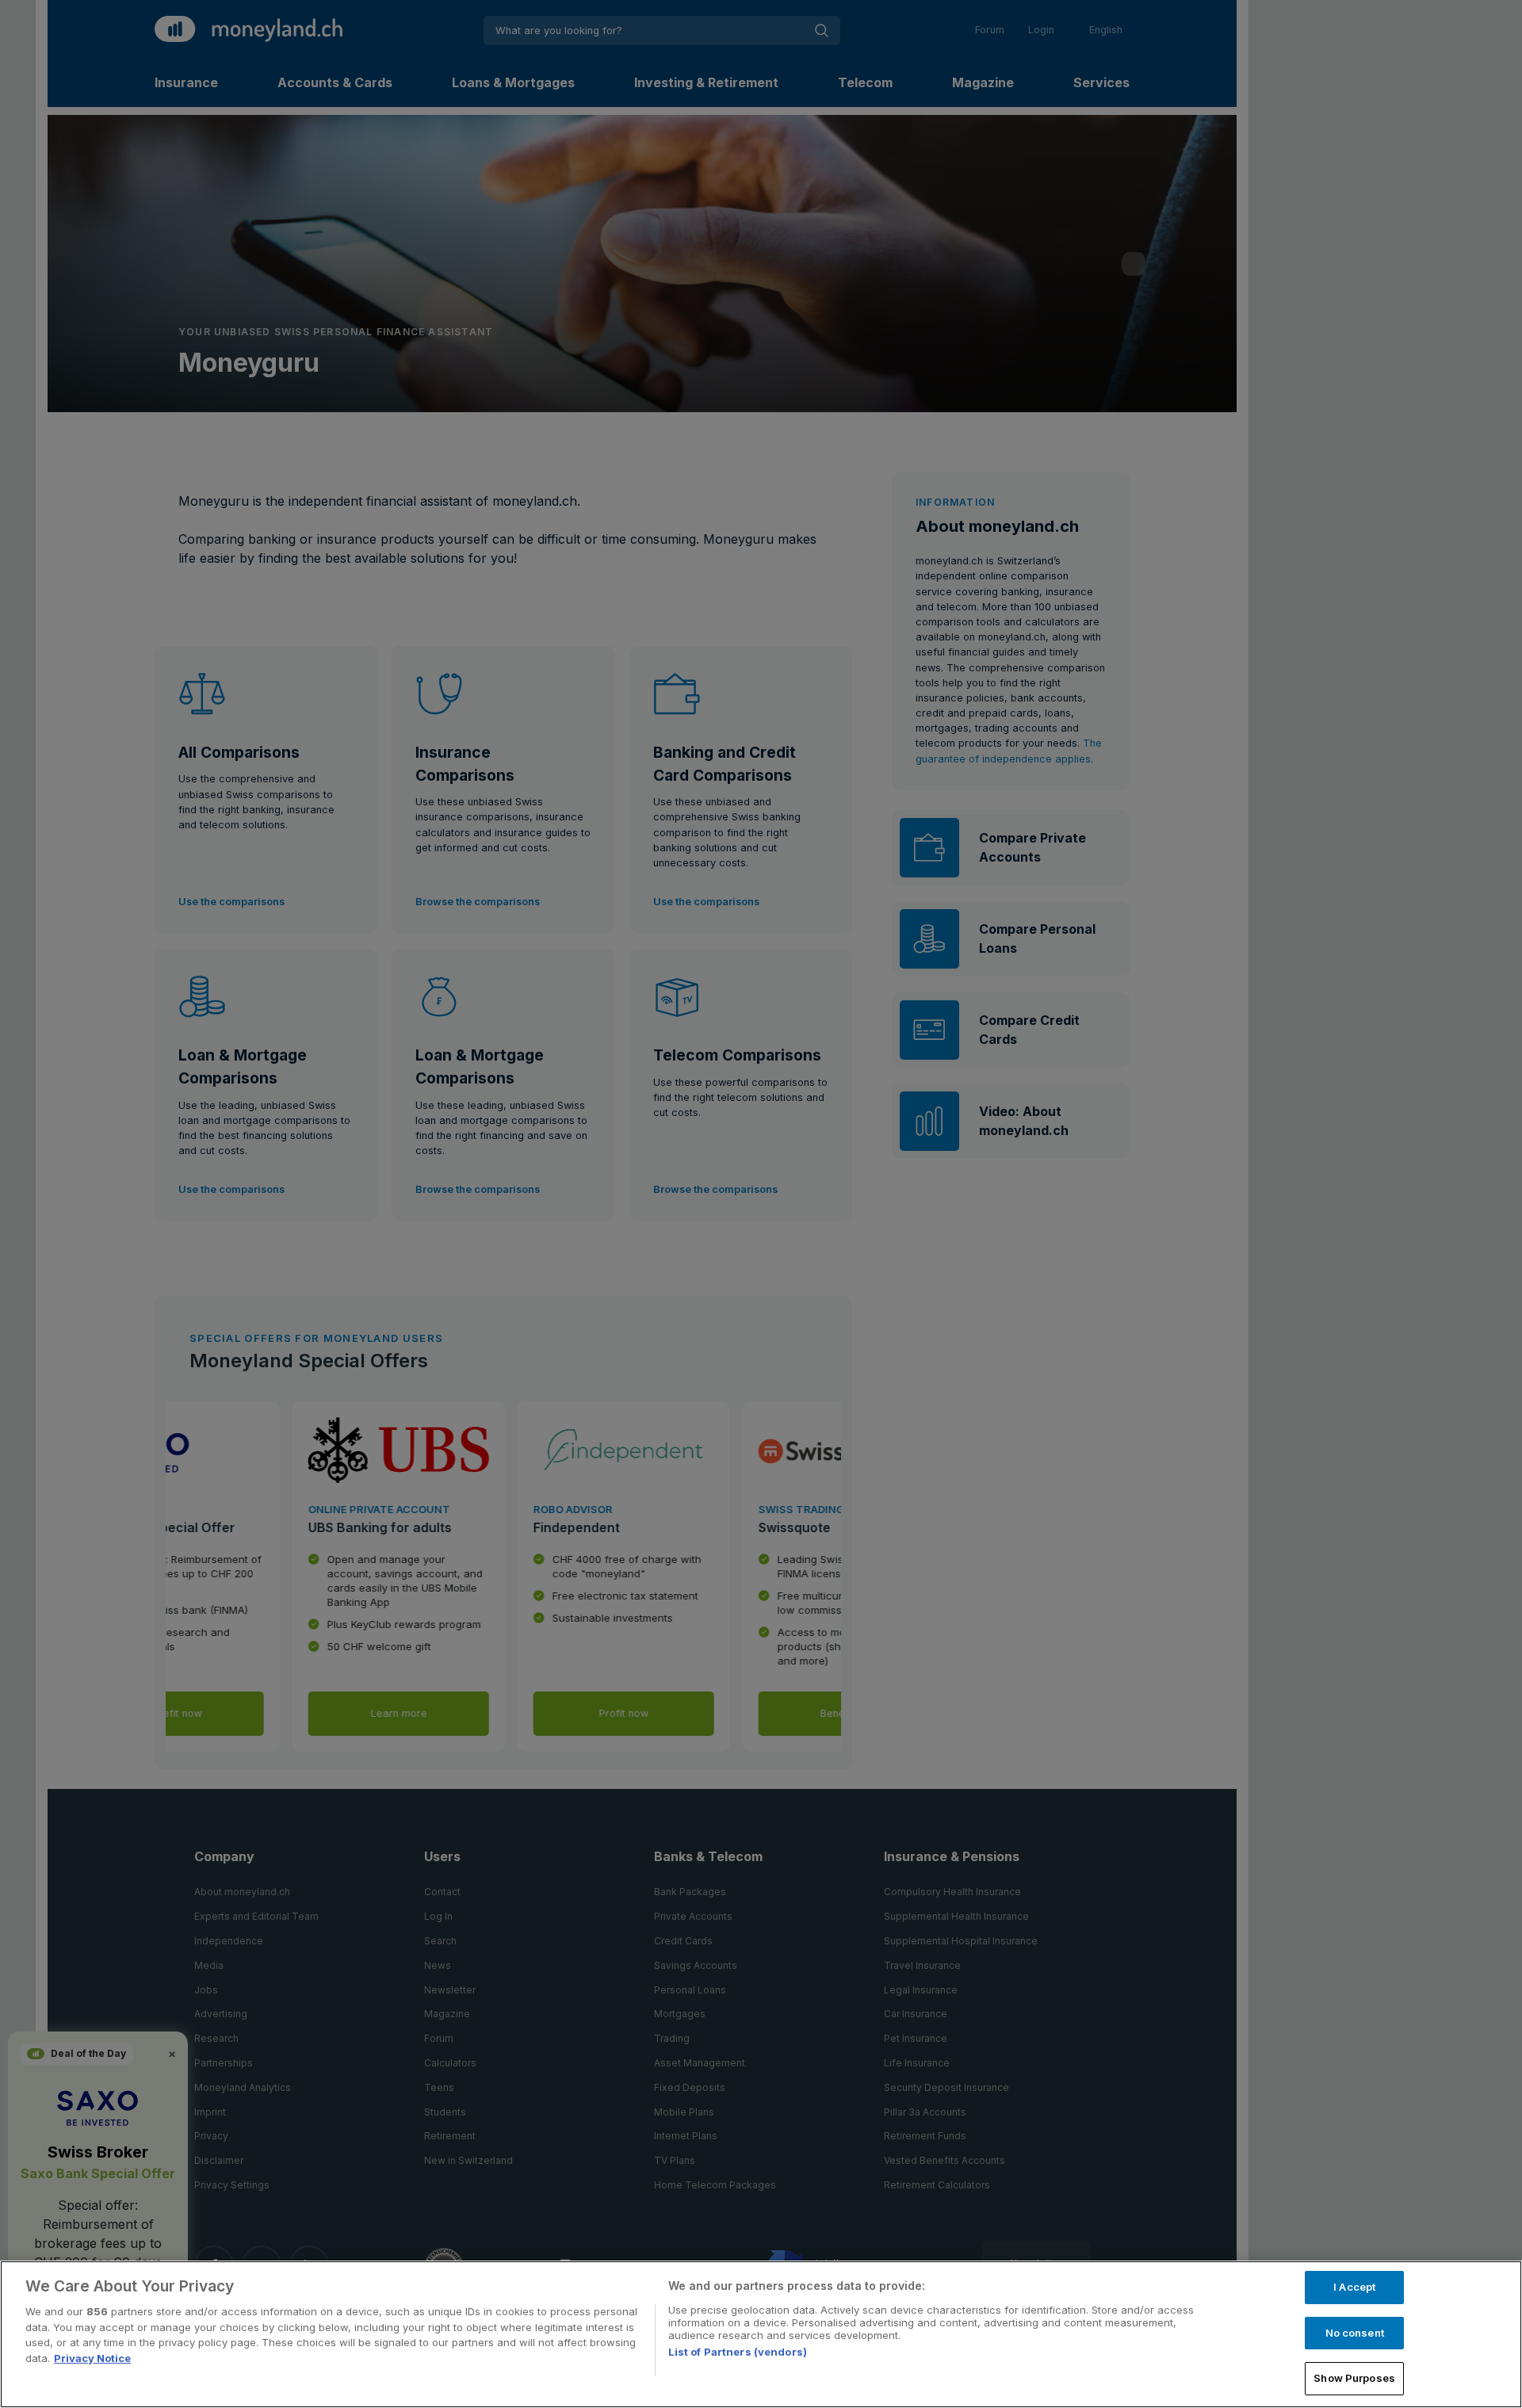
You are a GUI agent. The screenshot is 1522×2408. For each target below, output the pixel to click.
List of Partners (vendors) (738, 2352)
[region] (761, 2334)
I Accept (1354, 2287)
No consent (1355, 2333)
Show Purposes (1354, 2378)
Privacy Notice (92, 2358)
